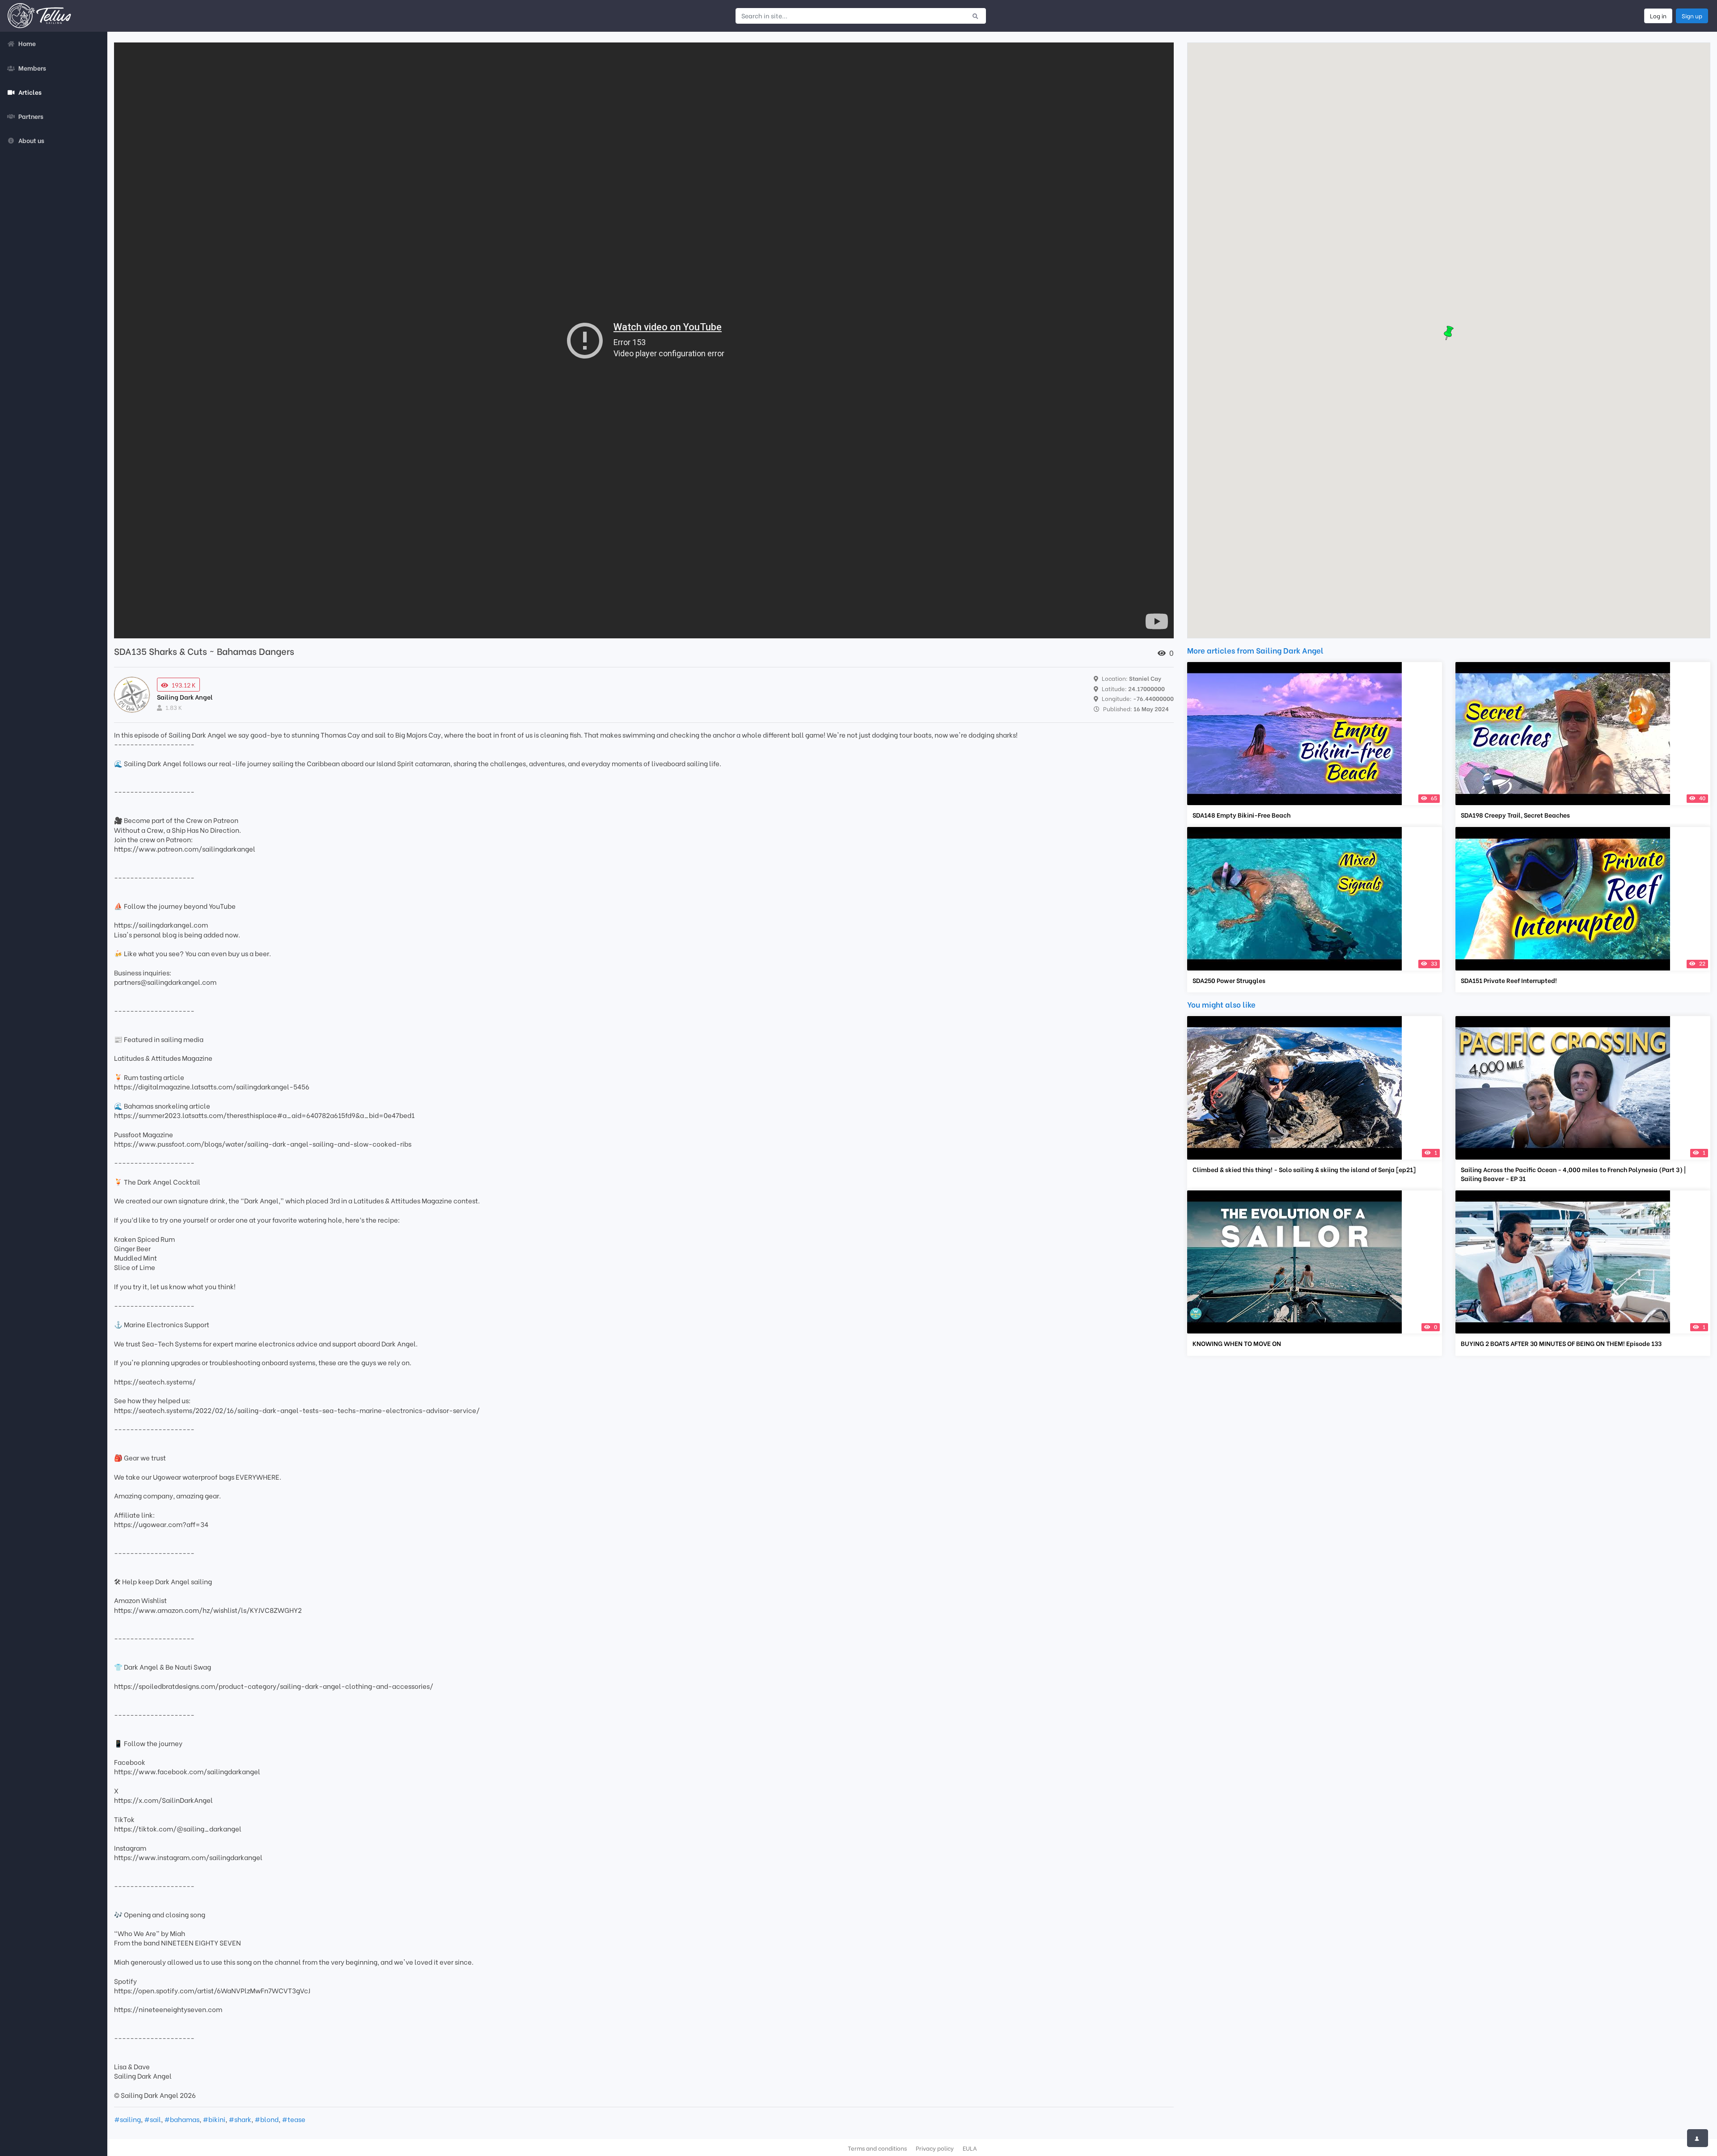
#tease (294, 2119)
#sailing (127, 2119)
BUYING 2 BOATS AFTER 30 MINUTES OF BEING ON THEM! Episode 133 (1561, 1343)
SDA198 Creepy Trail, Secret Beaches (1515, 815)
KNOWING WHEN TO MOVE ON (1237, 1343)
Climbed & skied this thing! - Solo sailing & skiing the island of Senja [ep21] (1304, 1169)
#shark (240, 2119)
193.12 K (184, 685)
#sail (152, 2119)
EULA (970, 2148)
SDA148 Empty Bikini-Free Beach (1241, 815)
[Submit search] (975, 16)
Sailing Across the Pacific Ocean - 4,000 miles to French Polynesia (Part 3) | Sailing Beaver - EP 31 (1573, 1174)
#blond (266, 2119)
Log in (1658, 16)
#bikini (214, 2119)
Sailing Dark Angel (185, 697)
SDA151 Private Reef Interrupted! (1509, 980)
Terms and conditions (877, 2148)
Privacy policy (935, 2148)
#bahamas (182, 2119)
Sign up (1692, 16)
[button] (1449, 333)
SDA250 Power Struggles (1229, 980)
